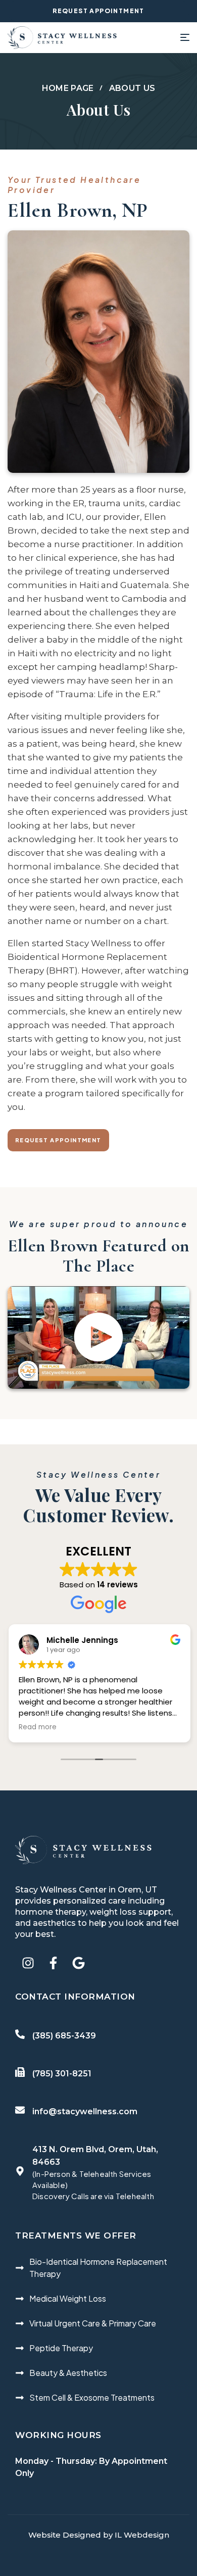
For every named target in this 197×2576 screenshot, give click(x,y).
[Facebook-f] (53, 1963)
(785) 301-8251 (62, 2074)
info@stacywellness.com (85, 2111)
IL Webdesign (142, 2535)
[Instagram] (28, 1963)
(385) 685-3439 (64, 2036)
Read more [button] (37, 1727)
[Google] (78, 1963)
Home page (68, 88)
